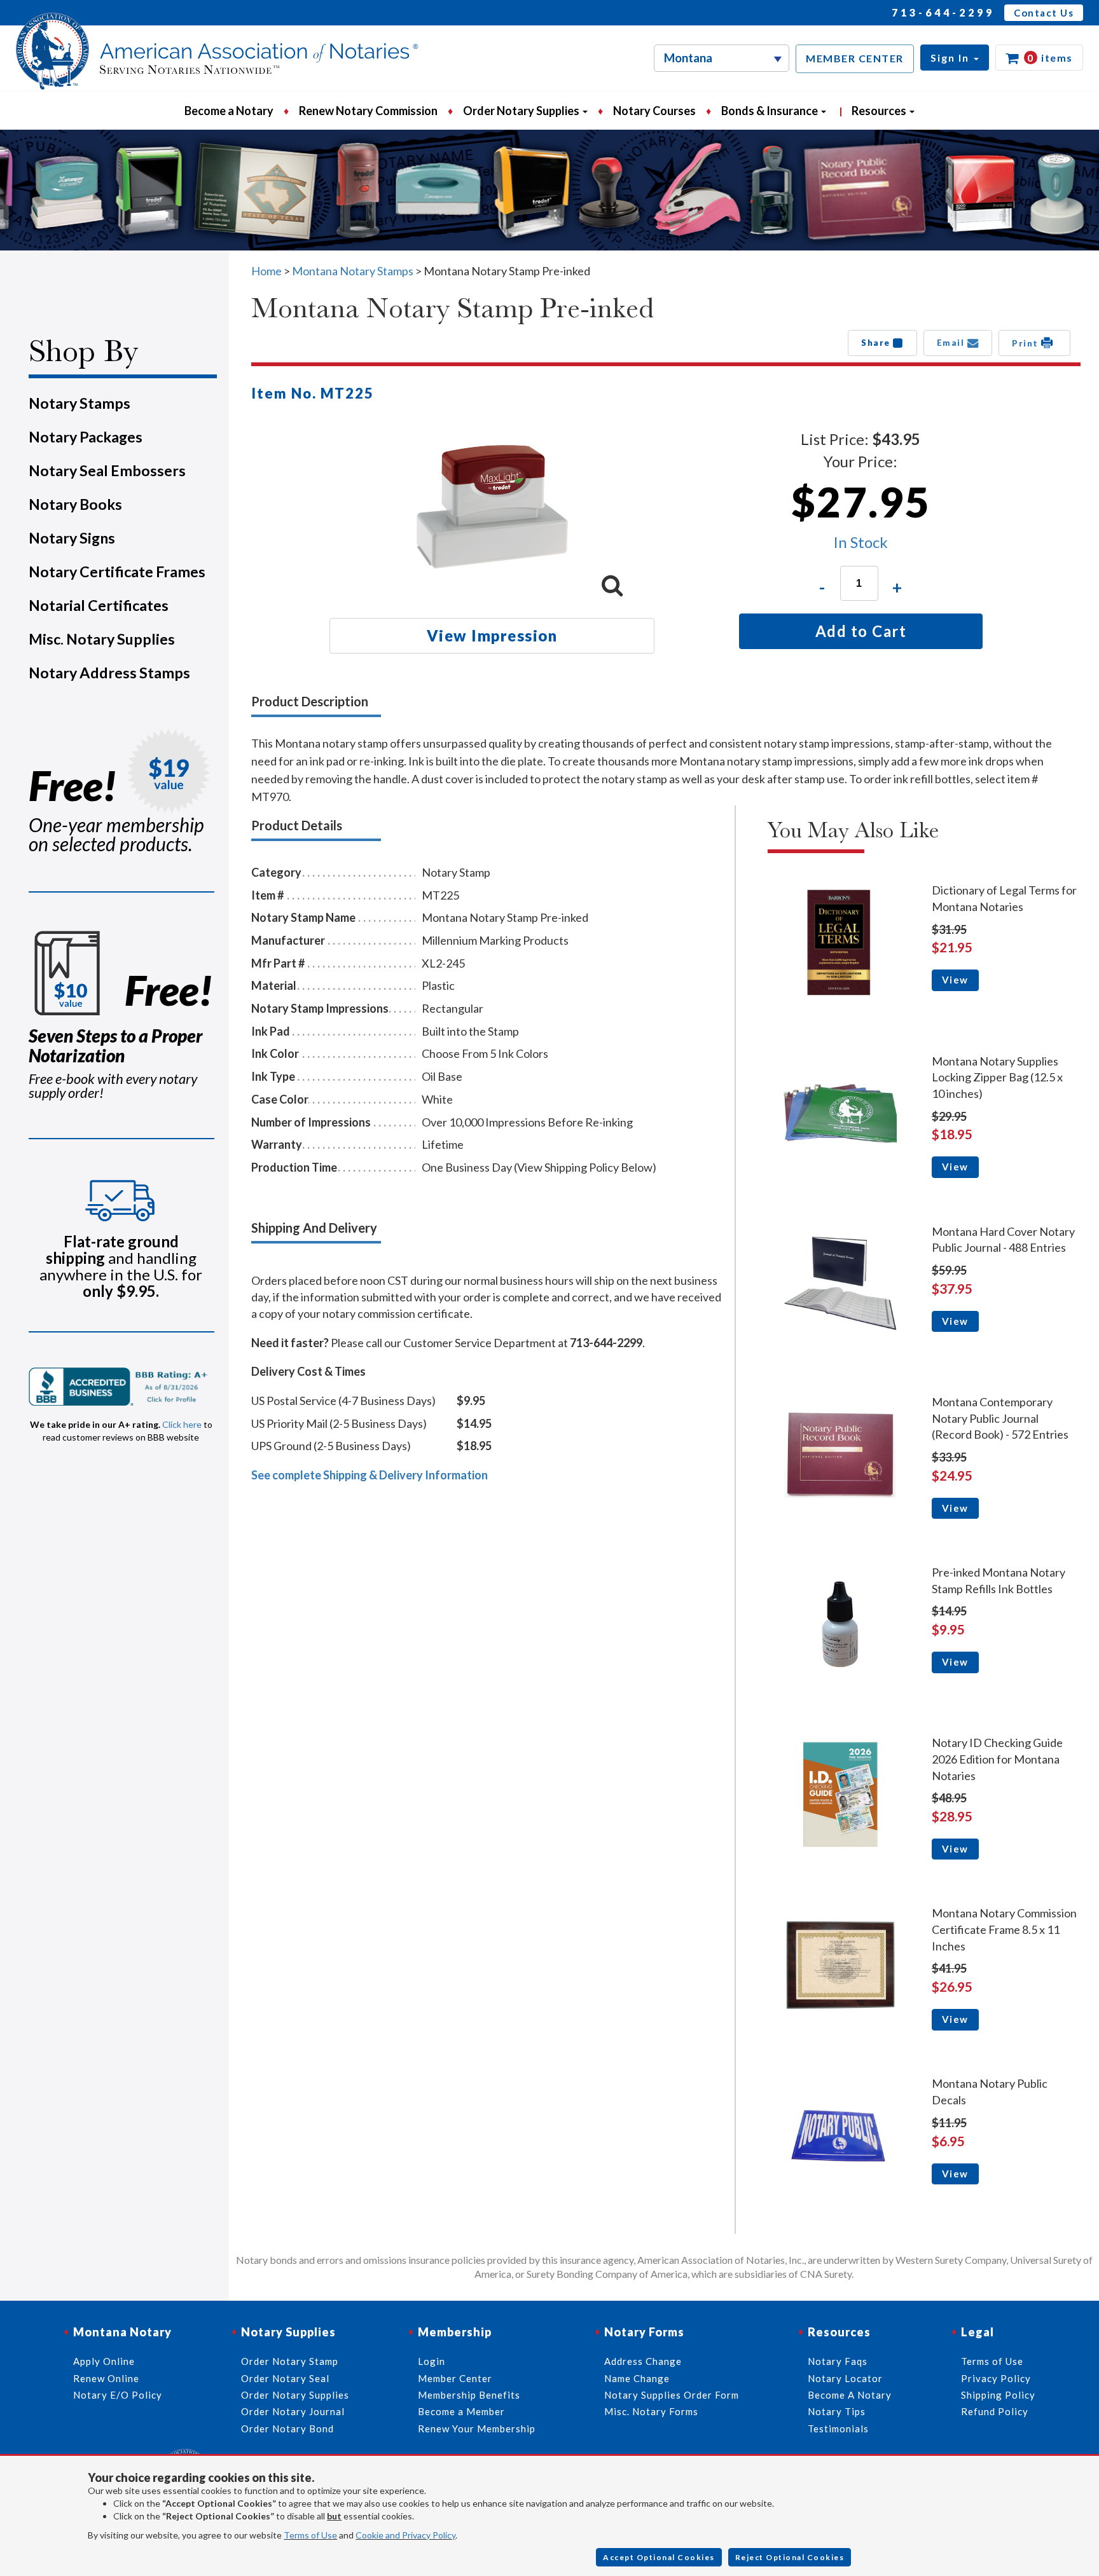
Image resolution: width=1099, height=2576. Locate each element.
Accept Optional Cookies (659, 2557)
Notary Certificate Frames (117, 572)
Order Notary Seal (285, 2378)
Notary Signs (72, 538)
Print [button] (1026, 343)
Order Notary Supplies (295, 2395)
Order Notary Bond (287, 2429)
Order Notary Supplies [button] (522, 111)
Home (266, 271)
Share (877, 343)
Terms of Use (310, 2535)
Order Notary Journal (293, 2411)
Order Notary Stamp (290, 2361)
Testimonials (838, 2429)
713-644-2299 (943, 12)
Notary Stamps (79, 403)
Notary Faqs (838, 2361)
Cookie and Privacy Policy (405, 2535)
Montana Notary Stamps (353, 271)
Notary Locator (845, 2378)
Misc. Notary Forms (651, 2411)
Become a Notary (229, 111)
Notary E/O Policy (118, 2395)
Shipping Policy (998, 2395)
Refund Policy (995, 2411)
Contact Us (1044, 13)
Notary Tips (837, 2411)
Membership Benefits (469, 2395)
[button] (955, 58)
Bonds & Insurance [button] (771, 111)
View (955, 980)
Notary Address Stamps (109, 673)
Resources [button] (880, 111)
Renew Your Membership (477, 2429)
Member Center (455, 2378)
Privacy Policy (996, 2378)
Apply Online (104, 2361)
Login (432, 2361)
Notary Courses (654, 111)
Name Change (637, 2378)
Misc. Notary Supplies (102, 639)
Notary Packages (86, 437)
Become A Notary (850, 2395)
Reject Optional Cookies (790, 2557)
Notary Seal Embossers (107, 470)
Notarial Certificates (99, 605)
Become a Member (461, 2411)
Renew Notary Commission (368, 111)
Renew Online (106, 2378)
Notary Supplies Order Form (672, 2395)
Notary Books (75, 504)
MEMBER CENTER (855, 58)
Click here (182, 1424)
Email (952, 343)
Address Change (643, 2361)
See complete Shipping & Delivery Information (370, 1475)
